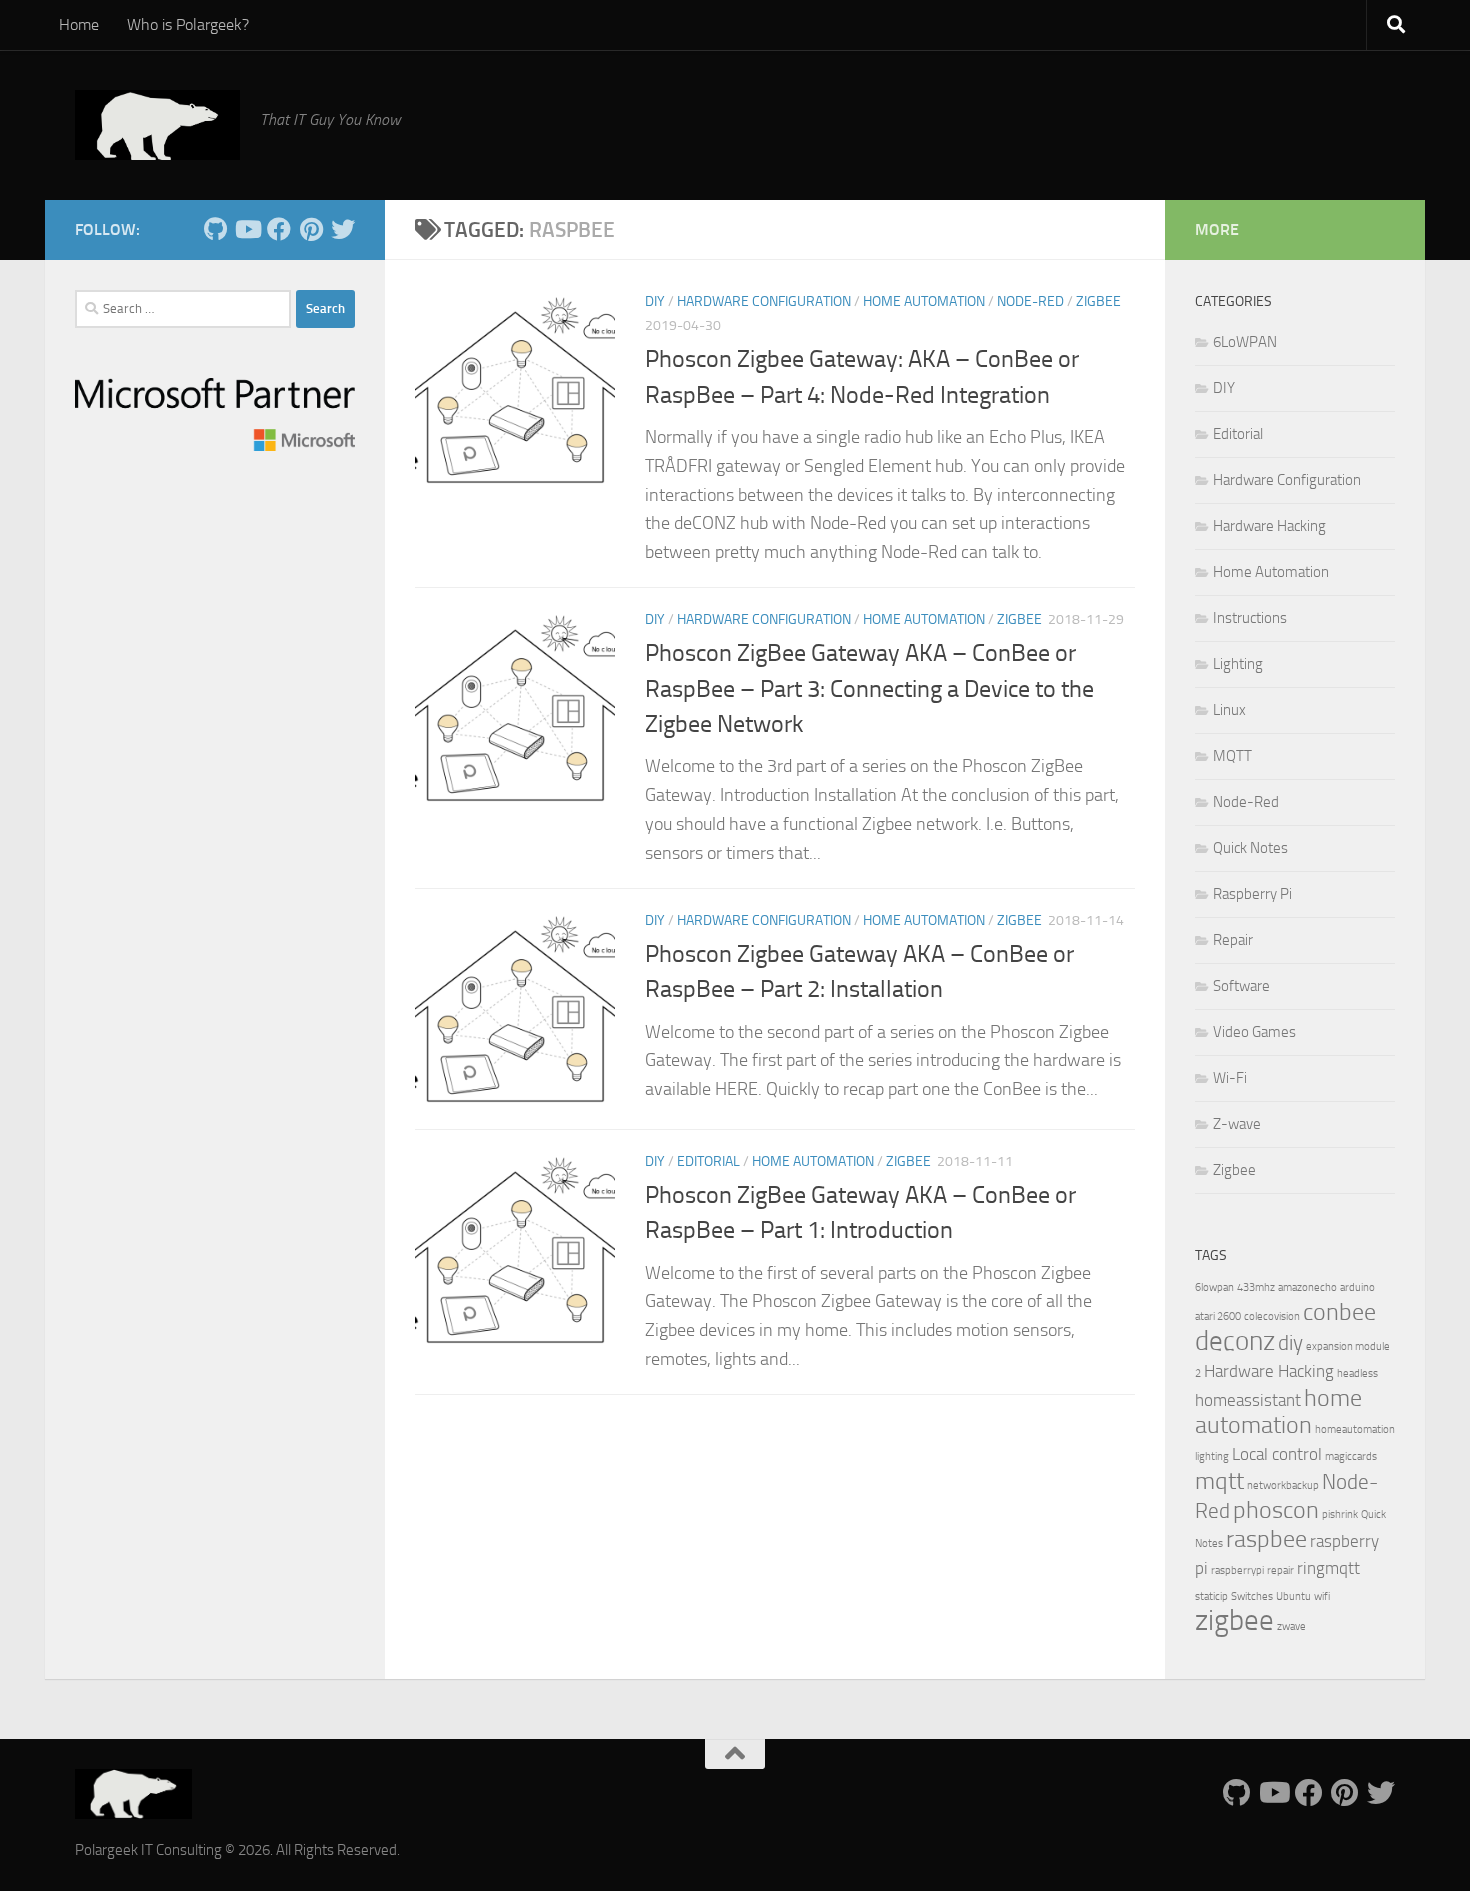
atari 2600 (1218, 1316)
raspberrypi (1237, 1570)
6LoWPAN (1245, 342)
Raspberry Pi (1252, 894)
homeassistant (1248, 1400)
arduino (1357, 1287)
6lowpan (1214, 1287)
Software (1241, 986)
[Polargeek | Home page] (157, 125)
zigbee (1234, 1620)
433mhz (1256, 1287)
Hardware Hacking (1269, 526)
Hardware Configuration (764, 301)
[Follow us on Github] (215, 229)
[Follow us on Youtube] (247, 229)
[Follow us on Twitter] (343, 229)
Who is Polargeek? (188, 24)
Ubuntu (1293, 1596)
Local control (1277, 1454)
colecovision (1272, 1316)
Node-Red (1030, 301)
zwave (1291, 1626)
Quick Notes (1250, 848)
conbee (1339, 1311)
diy (1290, 1343)
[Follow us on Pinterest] (311, 229)
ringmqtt (1328, 1568)
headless (1357, 1373)
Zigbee (1098, 301)
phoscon (1276, 1509)
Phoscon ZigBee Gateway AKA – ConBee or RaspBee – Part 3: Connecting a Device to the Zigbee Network (869, 688)
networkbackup (1283, 1485)
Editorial (708, 1161)
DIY (655, 301)
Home (79, 24)
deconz (1235, 1341)
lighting (1212, 1456)
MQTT (1232, 756)
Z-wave (1237, 1124)
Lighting (1238, 664)
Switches (1252, 1596)
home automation (1278, 1411)
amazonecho (1307, 1287)
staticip (1211, 1596)
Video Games (1254, 1032)
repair (1280, 1570)
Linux (1229, 710)
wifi (1322, 1596)
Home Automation (924, 301)
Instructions (1250, 618)
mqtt (1219, 1480)
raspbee (1266, 1538)
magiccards (1351, 1456)
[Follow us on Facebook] (279, 229)
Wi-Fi (1230, 1078)
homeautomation (1355, 1429)
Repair (1233, 940)
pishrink (1340, 1514)
